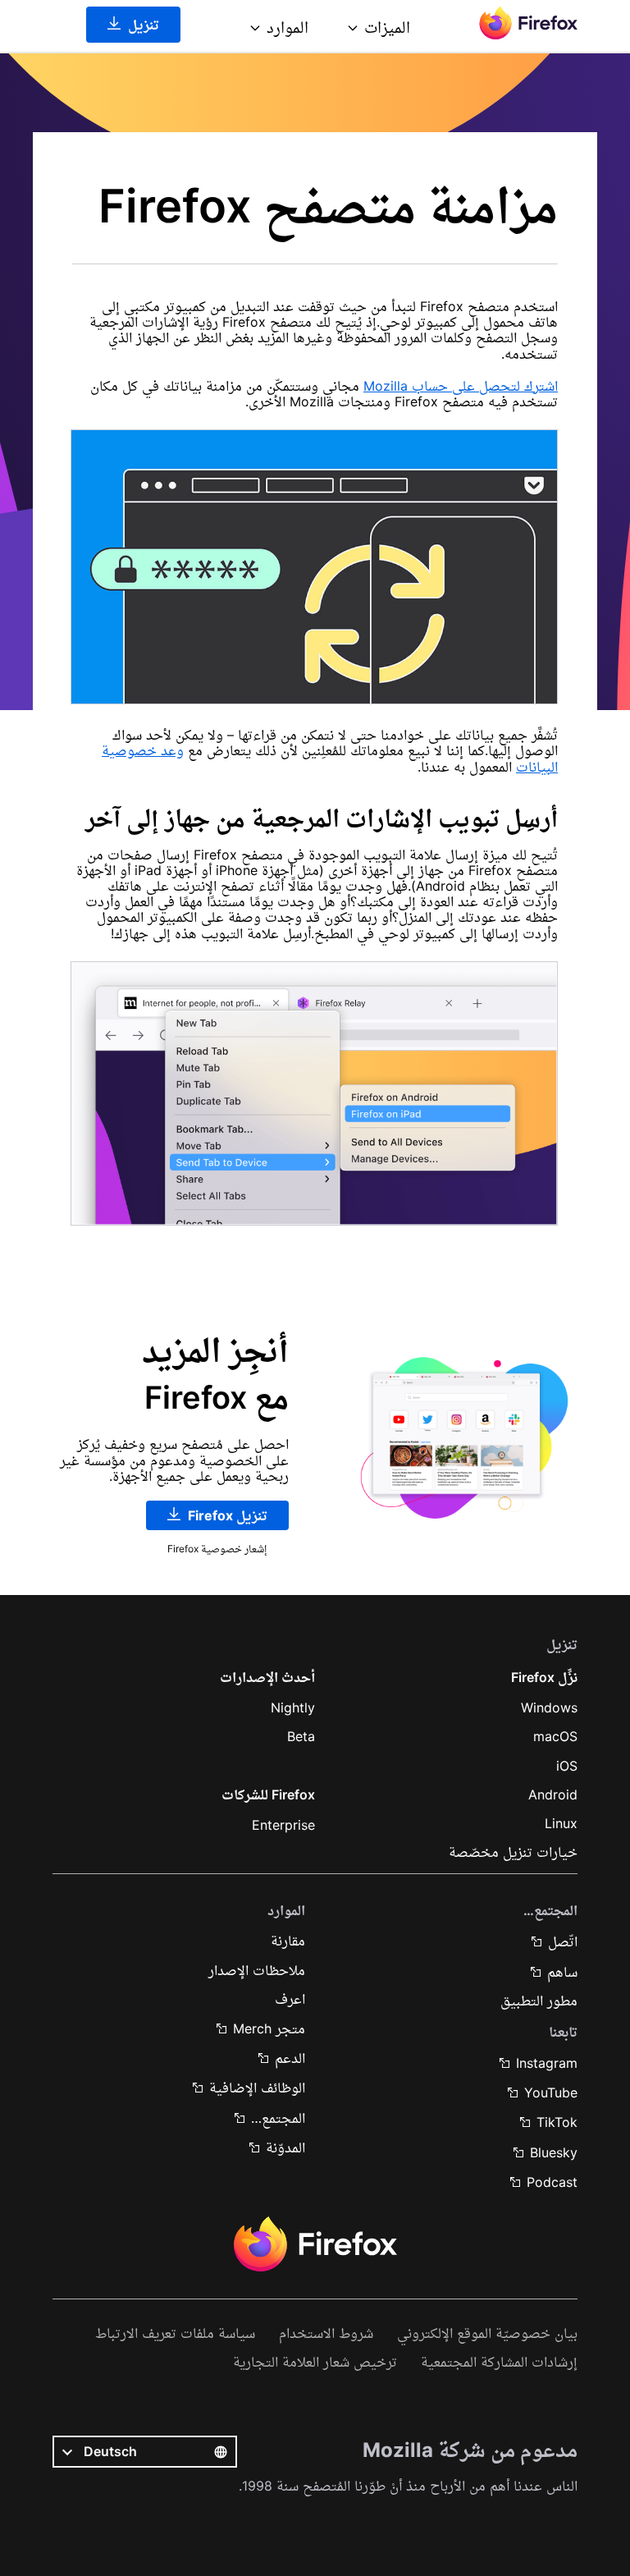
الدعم (290, 2058)
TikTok (557, 2122)
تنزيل (142, 25)
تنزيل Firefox (226, 1515)
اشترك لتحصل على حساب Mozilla (461, 386)
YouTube (551, 2092)
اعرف (290, 1999)
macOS (555, 1736)
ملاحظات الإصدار (257, 1970)
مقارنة (288, 1941)
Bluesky (554, 2152)
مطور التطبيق (539, 2001)
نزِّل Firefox (544, 1677)
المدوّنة (285, 2147)
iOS (567, 1766)
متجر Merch (269, 2028)
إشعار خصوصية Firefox (217, 1549)
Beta (301, 1736)
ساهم (562, 1972)
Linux (561, 1823)
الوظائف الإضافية (257, 2088)
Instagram (547, 2063)
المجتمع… (278, 2118)
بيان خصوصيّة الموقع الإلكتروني (487, 2333)
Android (553, 1794)
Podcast (552, 2182)
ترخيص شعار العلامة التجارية (315, 2362)
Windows (549, 1707)
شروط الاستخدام (326, 2333)
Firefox (315, 2244)
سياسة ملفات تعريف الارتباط (175, 2333)
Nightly (293, 1707)
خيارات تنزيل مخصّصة (513, 1852)
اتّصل (563, 1941)
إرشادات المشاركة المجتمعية (499, 2362)
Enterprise (283, 1825)
